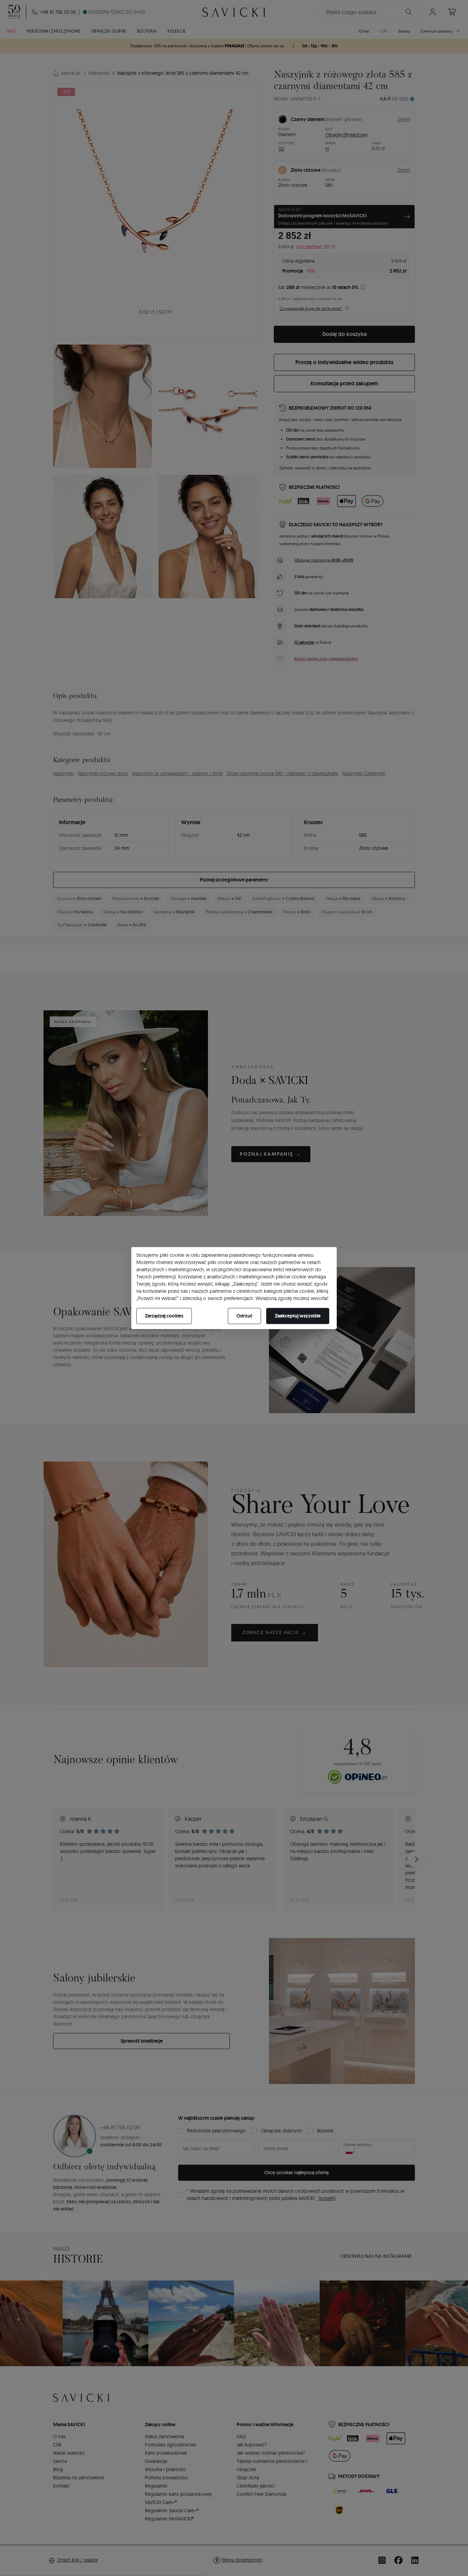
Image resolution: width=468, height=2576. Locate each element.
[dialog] (234, 1288)
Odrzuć (244, 1316)
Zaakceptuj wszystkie (298, 1316)
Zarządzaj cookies (164, 1316)
